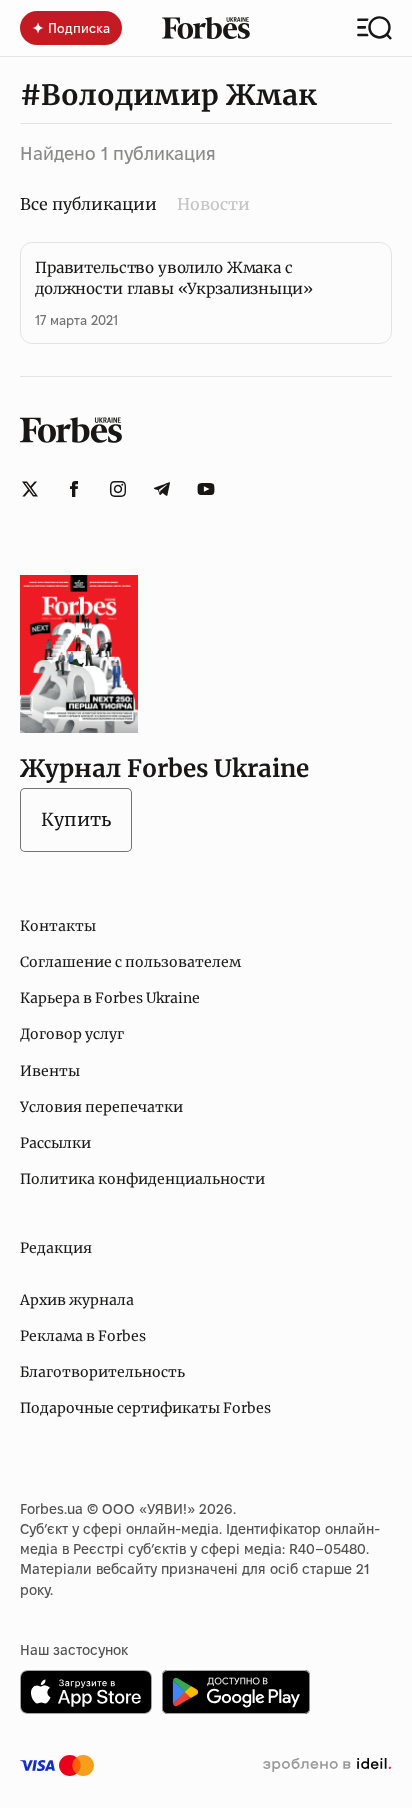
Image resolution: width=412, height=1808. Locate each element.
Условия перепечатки (101, 1107)
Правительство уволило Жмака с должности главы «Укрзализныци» (174, 278)
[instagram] (118, 489)
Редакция (56, 1248)
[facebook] (74, 489)
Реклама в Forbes (83, 1336)
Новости (213, 204)
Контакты (58, 926)
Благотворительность (102, 1372)
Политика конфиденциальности (142, 1179)
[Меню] (374, 28)
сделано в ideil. (327, 1765)
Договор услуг (72, 1034)
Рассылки (55, 1143)
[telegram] (162, 489)
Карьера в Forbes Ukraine (110, 998)
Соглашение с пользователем (130, 962)
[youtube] (206, 489)
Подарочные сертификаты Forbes (145, 1408)
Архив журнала (77, 1300)
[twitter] (30, 489)
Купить (76, 819)
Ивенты (50, 1071)
